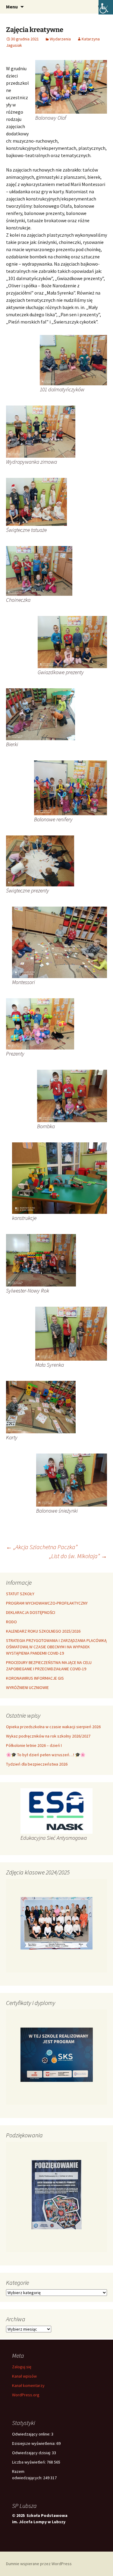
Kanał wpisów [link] (24, 2376)
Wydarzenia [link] (60, 39)
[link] (106, 7)
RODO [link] (11, 1622)
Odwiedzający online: (32, 2434)
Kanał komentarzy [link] (28, 2385)
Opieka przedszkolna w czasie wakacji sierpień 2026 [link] (53, 1727)
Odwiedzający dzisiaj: (32, 2453)
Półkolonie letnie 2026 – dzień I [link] (34, 1745)
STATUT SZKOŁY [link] (20, 1594)
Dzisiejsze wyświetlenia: (34, 2443)
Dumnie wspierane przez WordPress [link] (39, 2564)
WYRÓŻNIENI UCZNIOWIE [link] (27, 1687)
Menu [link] (12, 7)
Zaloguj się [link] (22, 2367)
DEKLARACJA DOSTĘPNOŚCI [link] (31, 1612)
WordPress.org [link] (26, 2395)
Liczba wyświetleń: (29, 2462)
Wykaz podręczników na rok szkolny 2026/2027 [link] (48, 1736)
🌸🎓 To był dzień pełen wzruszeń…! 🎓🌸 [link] (46, 1755)
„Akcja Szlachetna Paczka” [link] (42, 1547)
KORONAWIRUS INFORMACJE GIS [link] (35, 1678)
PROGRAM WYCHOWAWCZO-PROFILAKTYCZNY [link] (47, 1603)
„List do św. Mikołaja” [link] (78, 1556)
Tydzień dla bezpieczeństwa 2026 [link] (37, 1764)
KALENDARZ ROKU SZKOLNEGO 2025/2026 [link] (43, 1631)
